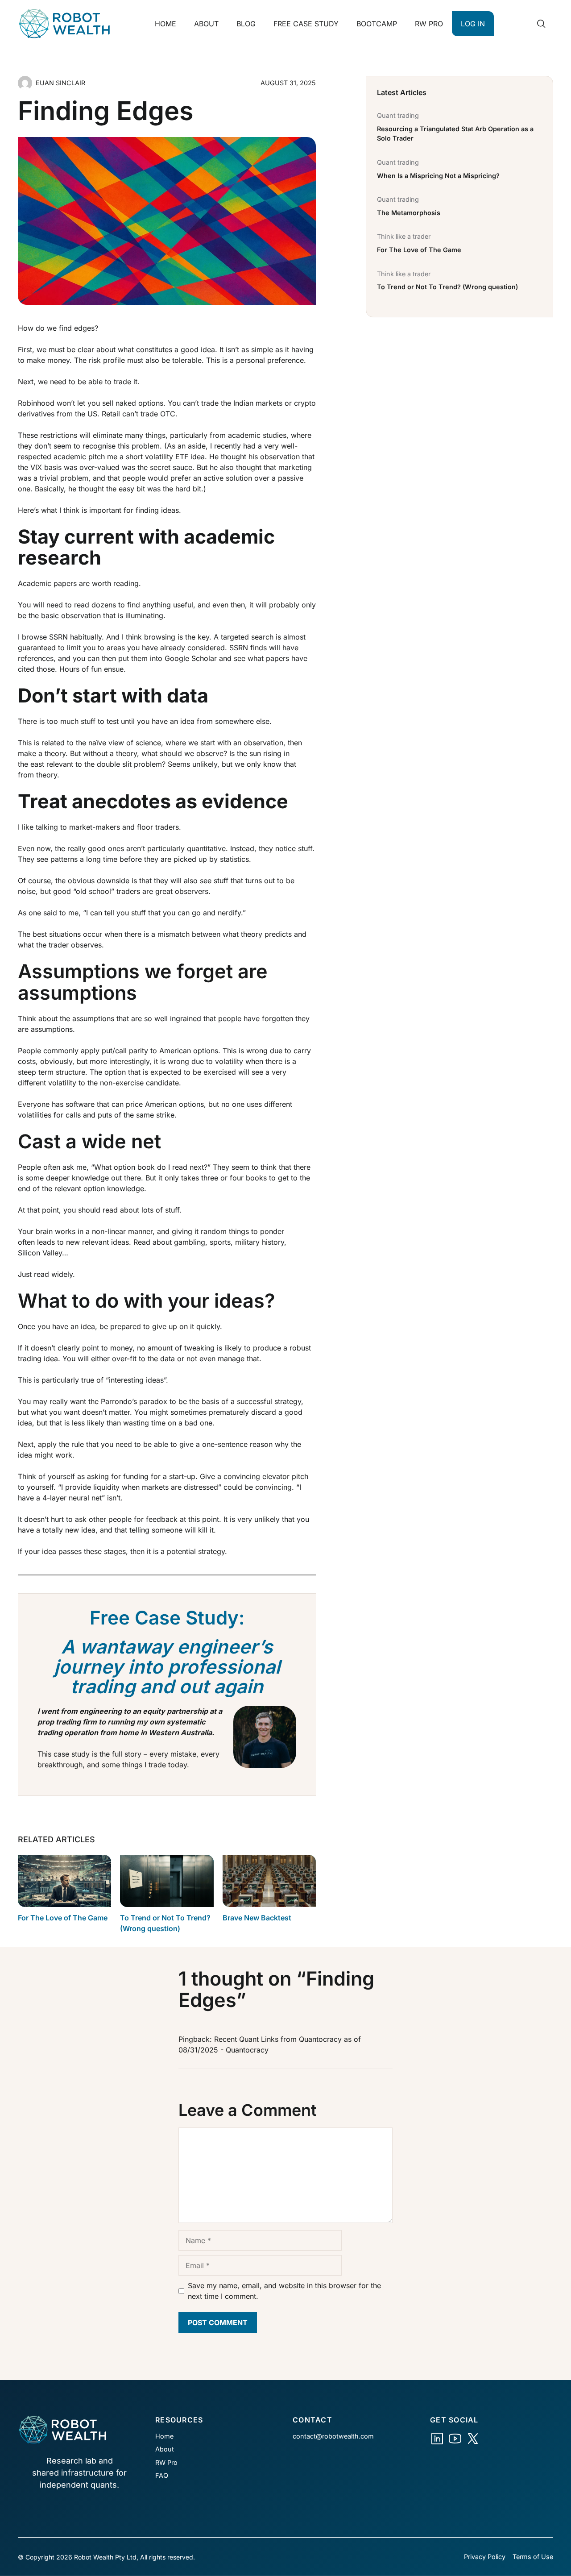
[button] (541, 24)
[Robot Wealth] (437, 2439)
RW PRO (429, 24)
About (165, 2449)
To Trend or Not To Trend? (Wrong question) (447, 287)
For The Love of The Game (63, 1918)
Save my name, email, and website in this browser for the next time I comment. (284, 2291)
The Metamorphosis (409, 213)
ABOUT (206, 24)
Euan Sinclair (60, 83)
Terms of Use (533, 2557)
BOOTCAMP (377, 24)
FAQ (162, 2475)
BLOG (246, 24)
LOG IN (473, 24)
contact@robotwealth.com (333, 2436)
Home (164, 2436)
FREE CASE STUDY (306, 24)
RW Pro (166, 2462)
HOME (166, 24)
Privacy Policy (485, 2557)
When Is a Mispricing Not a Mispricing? (438, 176)
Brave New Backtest (257, 1918)
